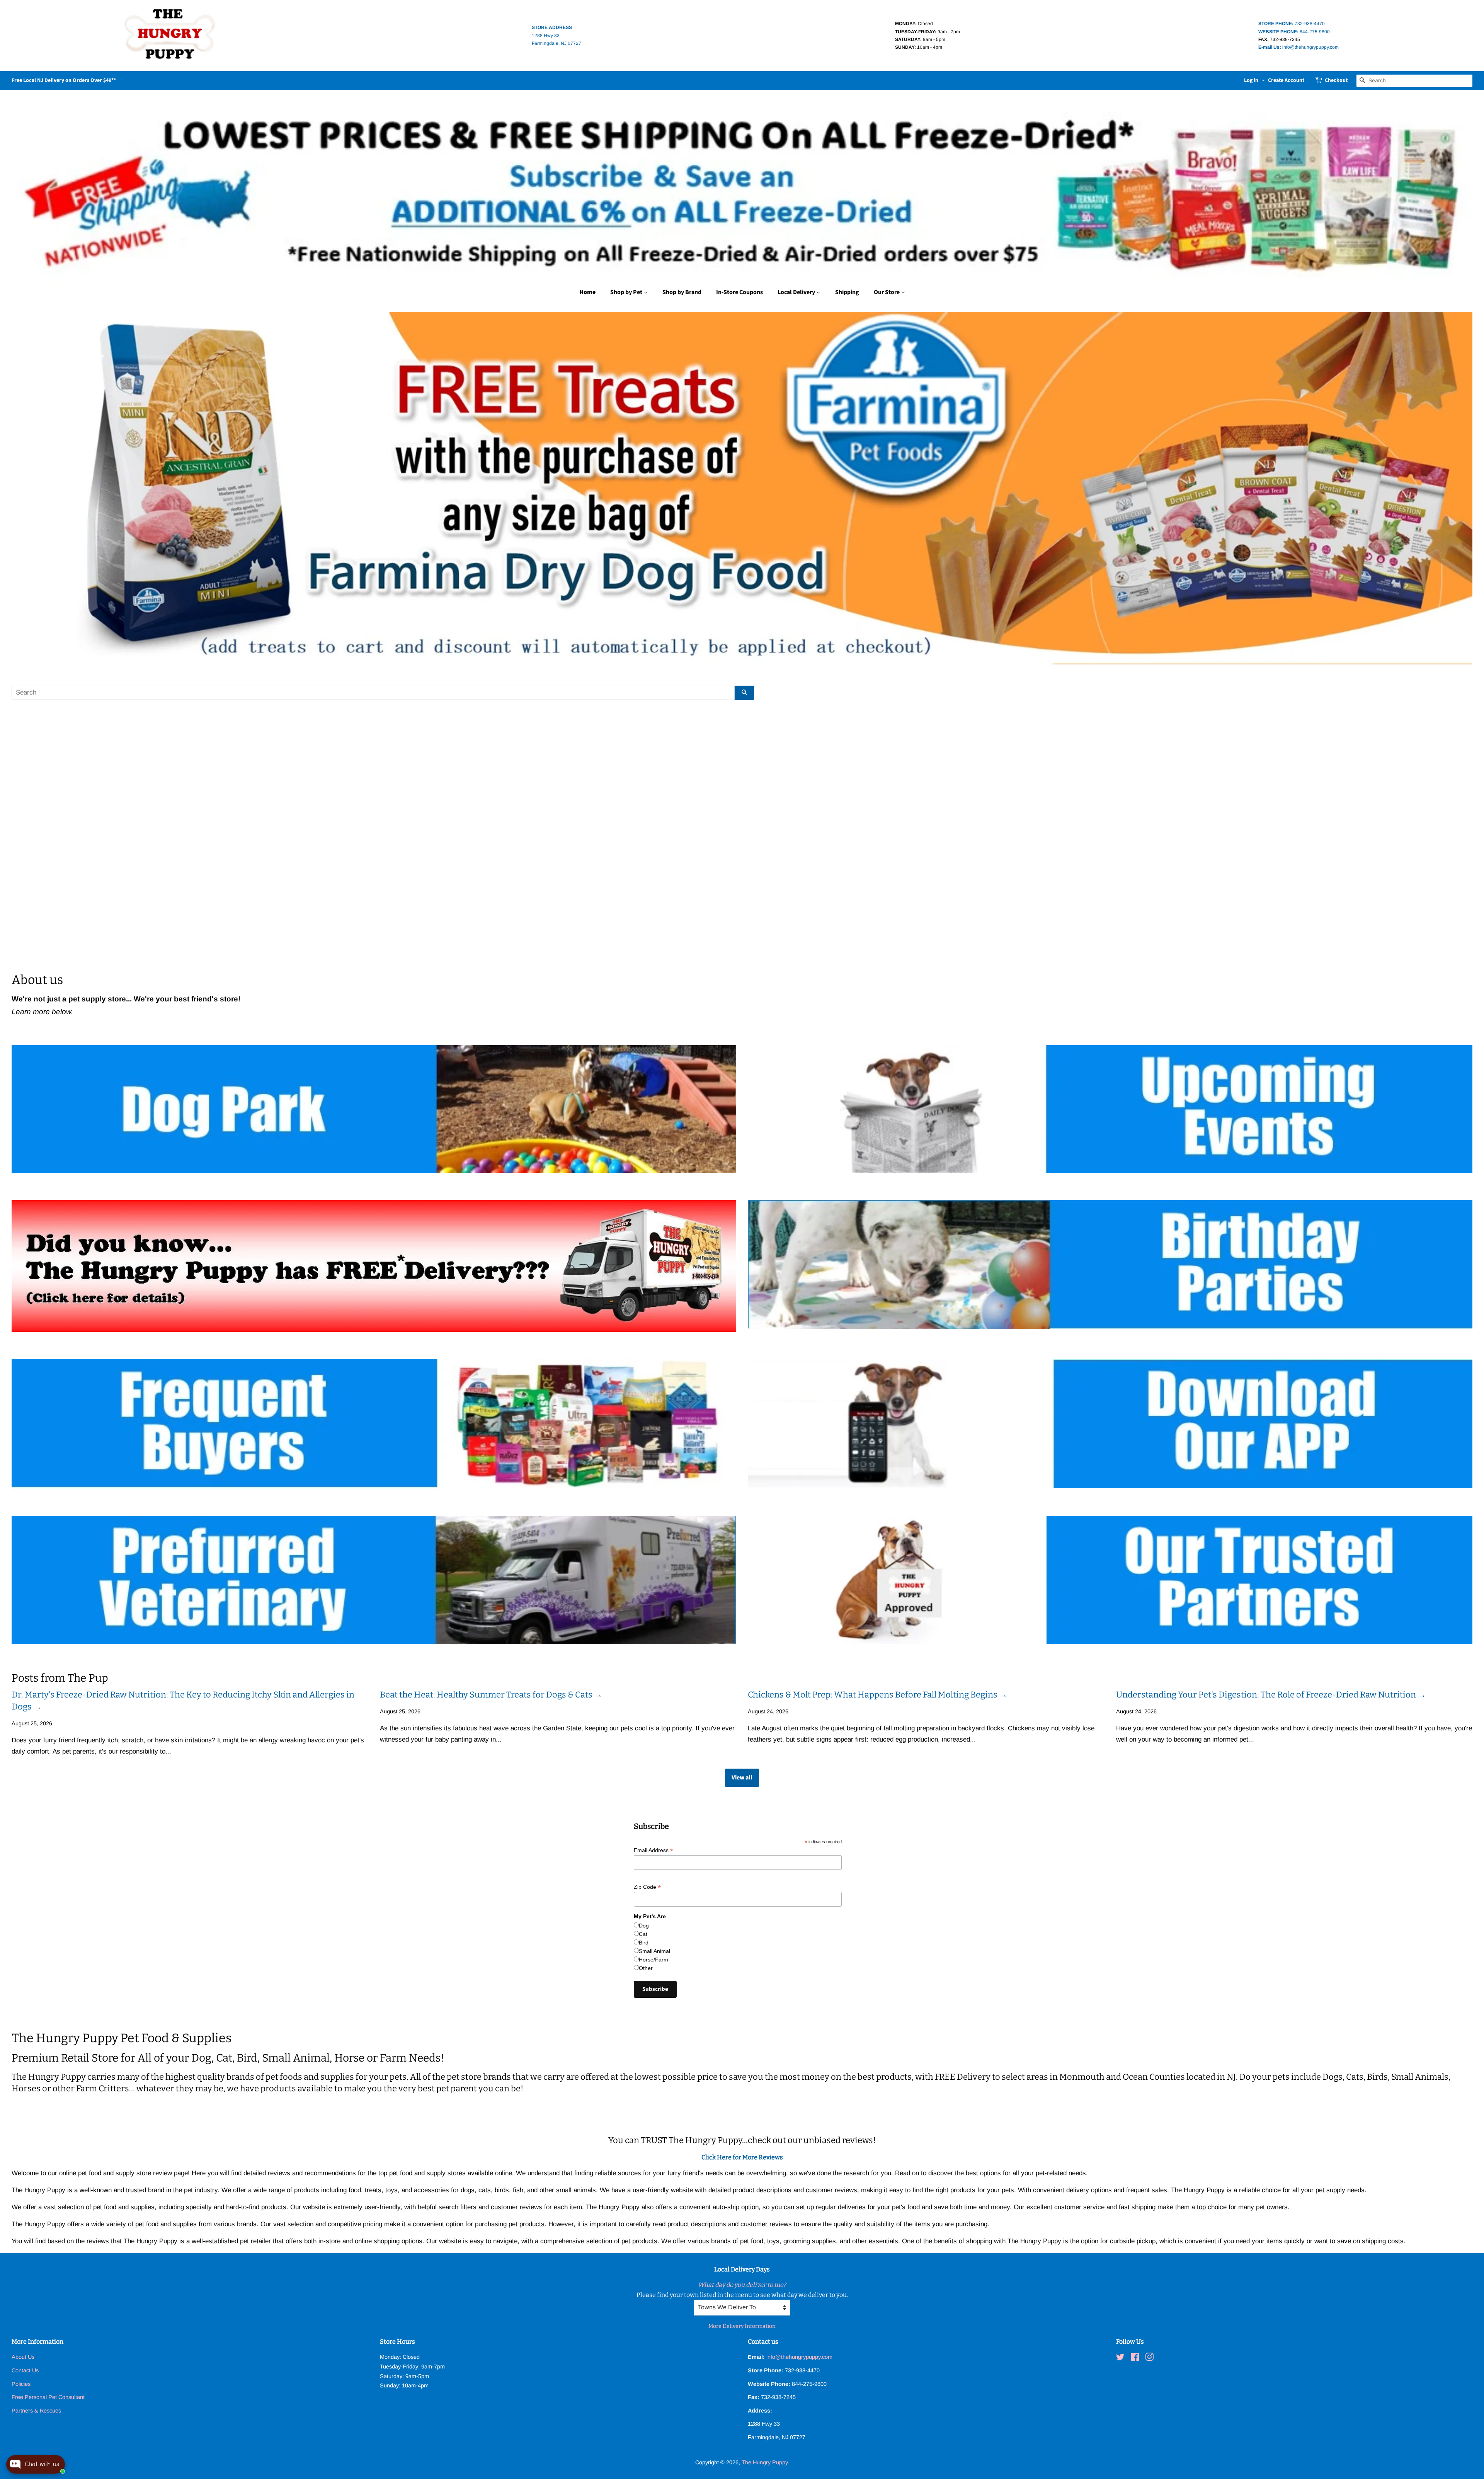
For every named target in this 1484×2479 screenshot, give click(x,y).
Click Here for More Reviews (742, 2157)
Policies (21, 2384)
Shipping (847, 292)
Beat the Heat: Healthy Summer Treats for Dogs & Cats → (491, 1695)
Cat (643, 1934)
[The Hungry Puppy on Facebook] (1135, 2358)
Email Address (654, 1850)
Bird (644, 1943)
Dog (644, 1926)
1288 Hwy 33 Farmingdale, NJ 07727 (556, 35)
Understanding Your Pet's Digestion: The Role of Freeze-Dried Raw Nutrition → (1271, 1695)
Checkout (1336, 80)
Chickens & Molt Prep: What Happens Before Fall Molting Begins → (878, 1695)
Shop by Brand (682, 292)
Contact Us (25, 2370)
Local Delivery (797, 292)
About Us (23, 2357)
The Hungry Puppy (765, 2462)
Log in (1251, 80)
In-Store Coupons (739, 292)
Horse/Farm (654, 1960)
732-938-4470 (1292, 24)
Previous (28, 488)
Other (646, 1968)
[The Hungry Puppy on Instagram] (1149, 2358)
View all (742, 1778)
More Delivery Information (742, 2326)
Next (1456, 488)
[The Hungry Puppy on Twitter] (1120, 2358)
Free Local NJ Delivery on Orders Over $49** (64, 80)
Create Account (1286, 80)
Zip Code (647, 1887)
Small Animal (654, 1951)
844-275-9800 (1294, 32)
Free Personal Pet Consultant (48, 2397)
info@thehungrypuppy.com (1298, 47)
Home (587, 292)
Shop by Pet (627, 292)
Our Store (887, 292)
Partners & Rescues (36, 2411)
